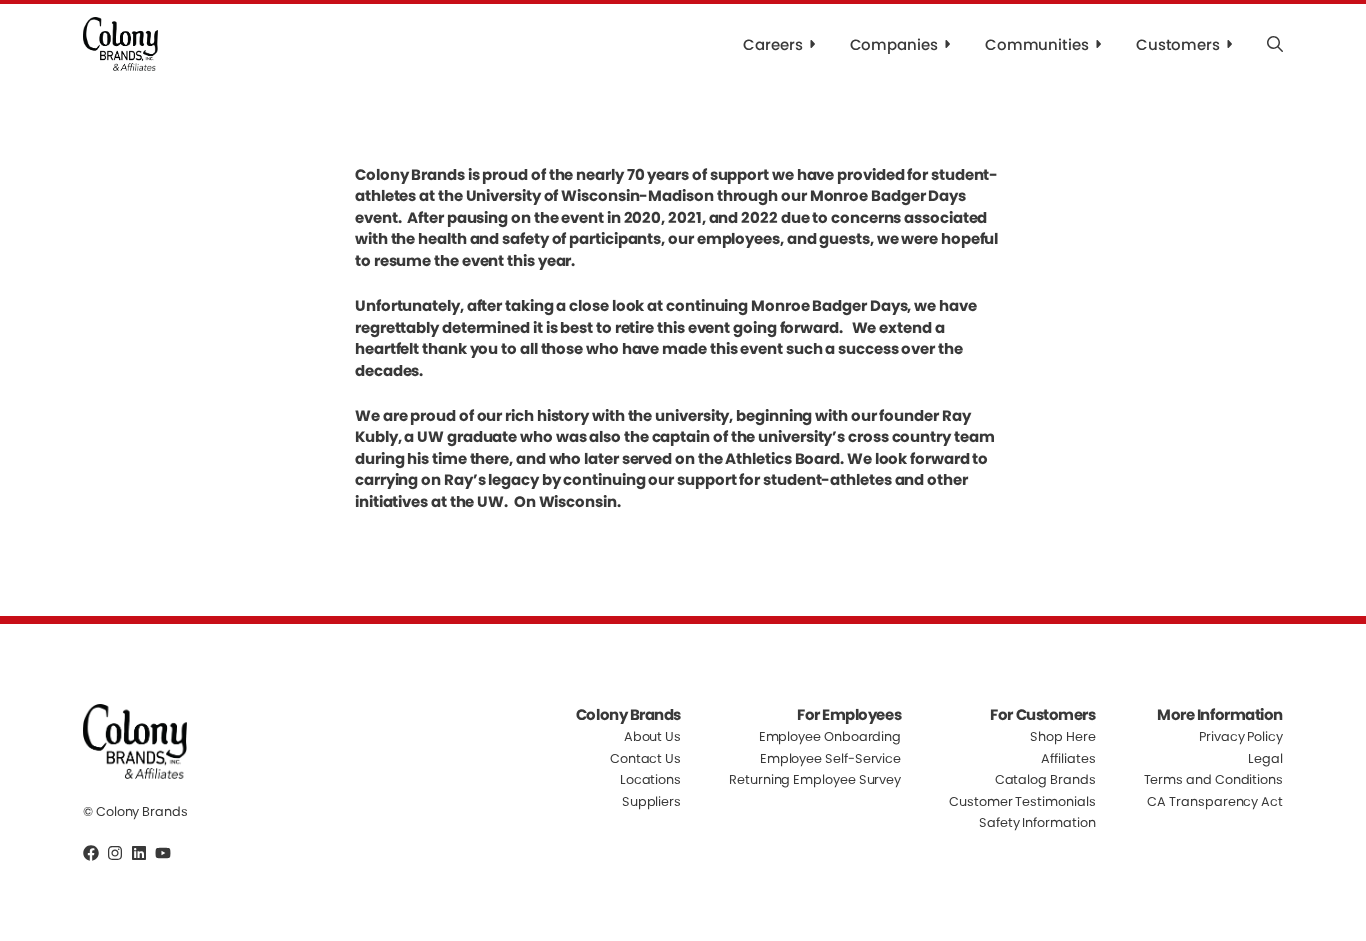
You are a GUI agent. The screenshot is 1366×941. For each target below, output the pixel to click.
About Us (652, 737)
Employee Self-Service (830, 758)
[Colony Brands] (120, 44)
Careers (772, 44)
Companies (894, 44)
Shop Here (1062, 737)
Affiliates (1068, 758)
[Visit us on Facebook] (91, 853)
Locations (650, 779)
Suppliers (651, 801)
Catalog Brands (1045, 779)
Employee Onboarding (830, 737)
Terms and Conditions (1213, 779)
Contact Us (645, 758)
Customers (1178, 44)
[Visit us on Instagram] (115, 853)
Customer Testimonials (1022, 801)
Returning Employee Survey (815, 779)
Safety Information (1037, 822)
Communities (1037, 44)
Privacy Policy (1241, 737)
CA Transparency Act (1215, 801)
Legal (1265, 758)
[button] (1275, 44)
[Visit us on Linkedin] (139, 853)
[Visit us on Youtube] (163, 853)
